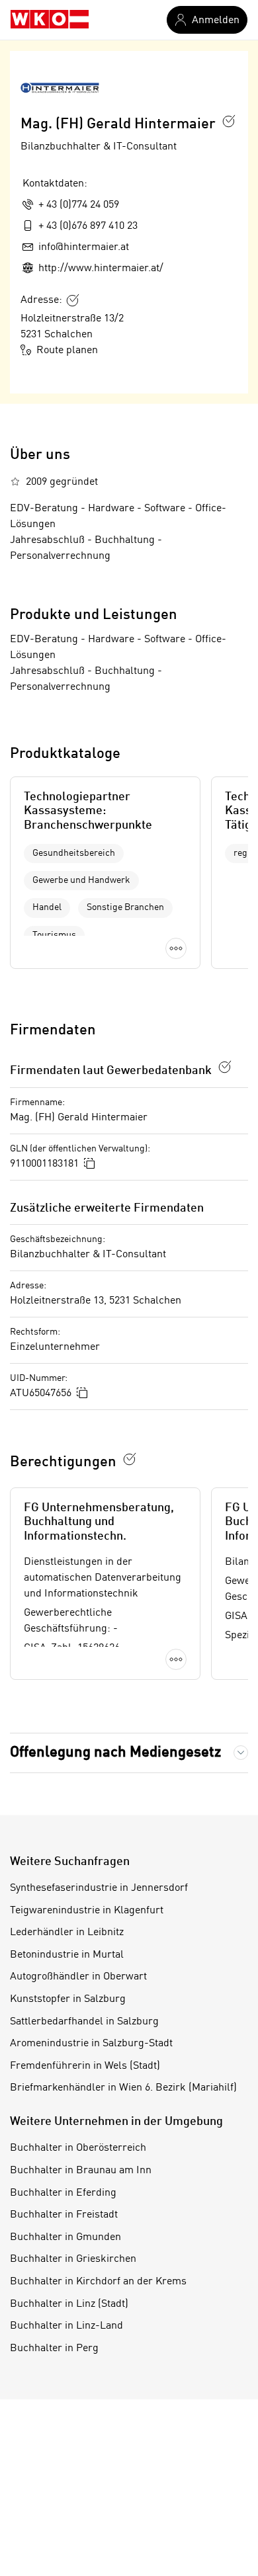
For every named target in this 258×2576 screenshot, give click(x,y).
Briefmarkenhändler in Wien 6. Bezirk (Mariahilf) (123, 2088)
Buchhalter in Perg (54, 2348)
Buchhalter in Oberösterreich (78, 2148)
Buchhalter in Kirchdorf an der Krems (98, 2282)
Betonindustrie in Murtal (67, 1955)
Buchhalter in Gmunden (65, 2237)
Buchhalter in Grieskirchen (73, 2259)
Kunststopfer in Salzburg (68, 1999)
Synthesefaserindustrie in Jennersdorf (99, 1888)
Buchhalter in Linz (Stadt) (69, 2304)
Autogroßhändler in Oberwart (78, 1977)
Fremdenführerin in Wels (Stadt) (85, 2066)
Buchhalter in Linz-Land (66, 2326)
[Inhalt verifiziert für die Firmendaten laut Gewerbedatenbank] (225, 1067)
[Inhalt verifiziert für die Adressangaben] (73, 300)
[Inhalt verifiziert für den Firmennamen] (229, 121)
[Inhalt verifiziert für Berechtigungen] (130, 1459)
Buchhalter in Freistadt (64, 2215)
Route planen (67, 351)
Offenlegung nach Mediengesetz (115, 1753)
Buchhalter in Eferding (63, 2193)
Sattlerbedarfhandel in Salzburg (84, 2022)
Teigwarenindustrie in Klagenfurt (87, 1911)
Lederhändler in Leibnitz (67, 1932)
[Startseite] (50, 20)
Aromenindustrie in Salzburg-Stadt (91, 2044)
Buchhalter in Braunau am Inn (81, 2171)
